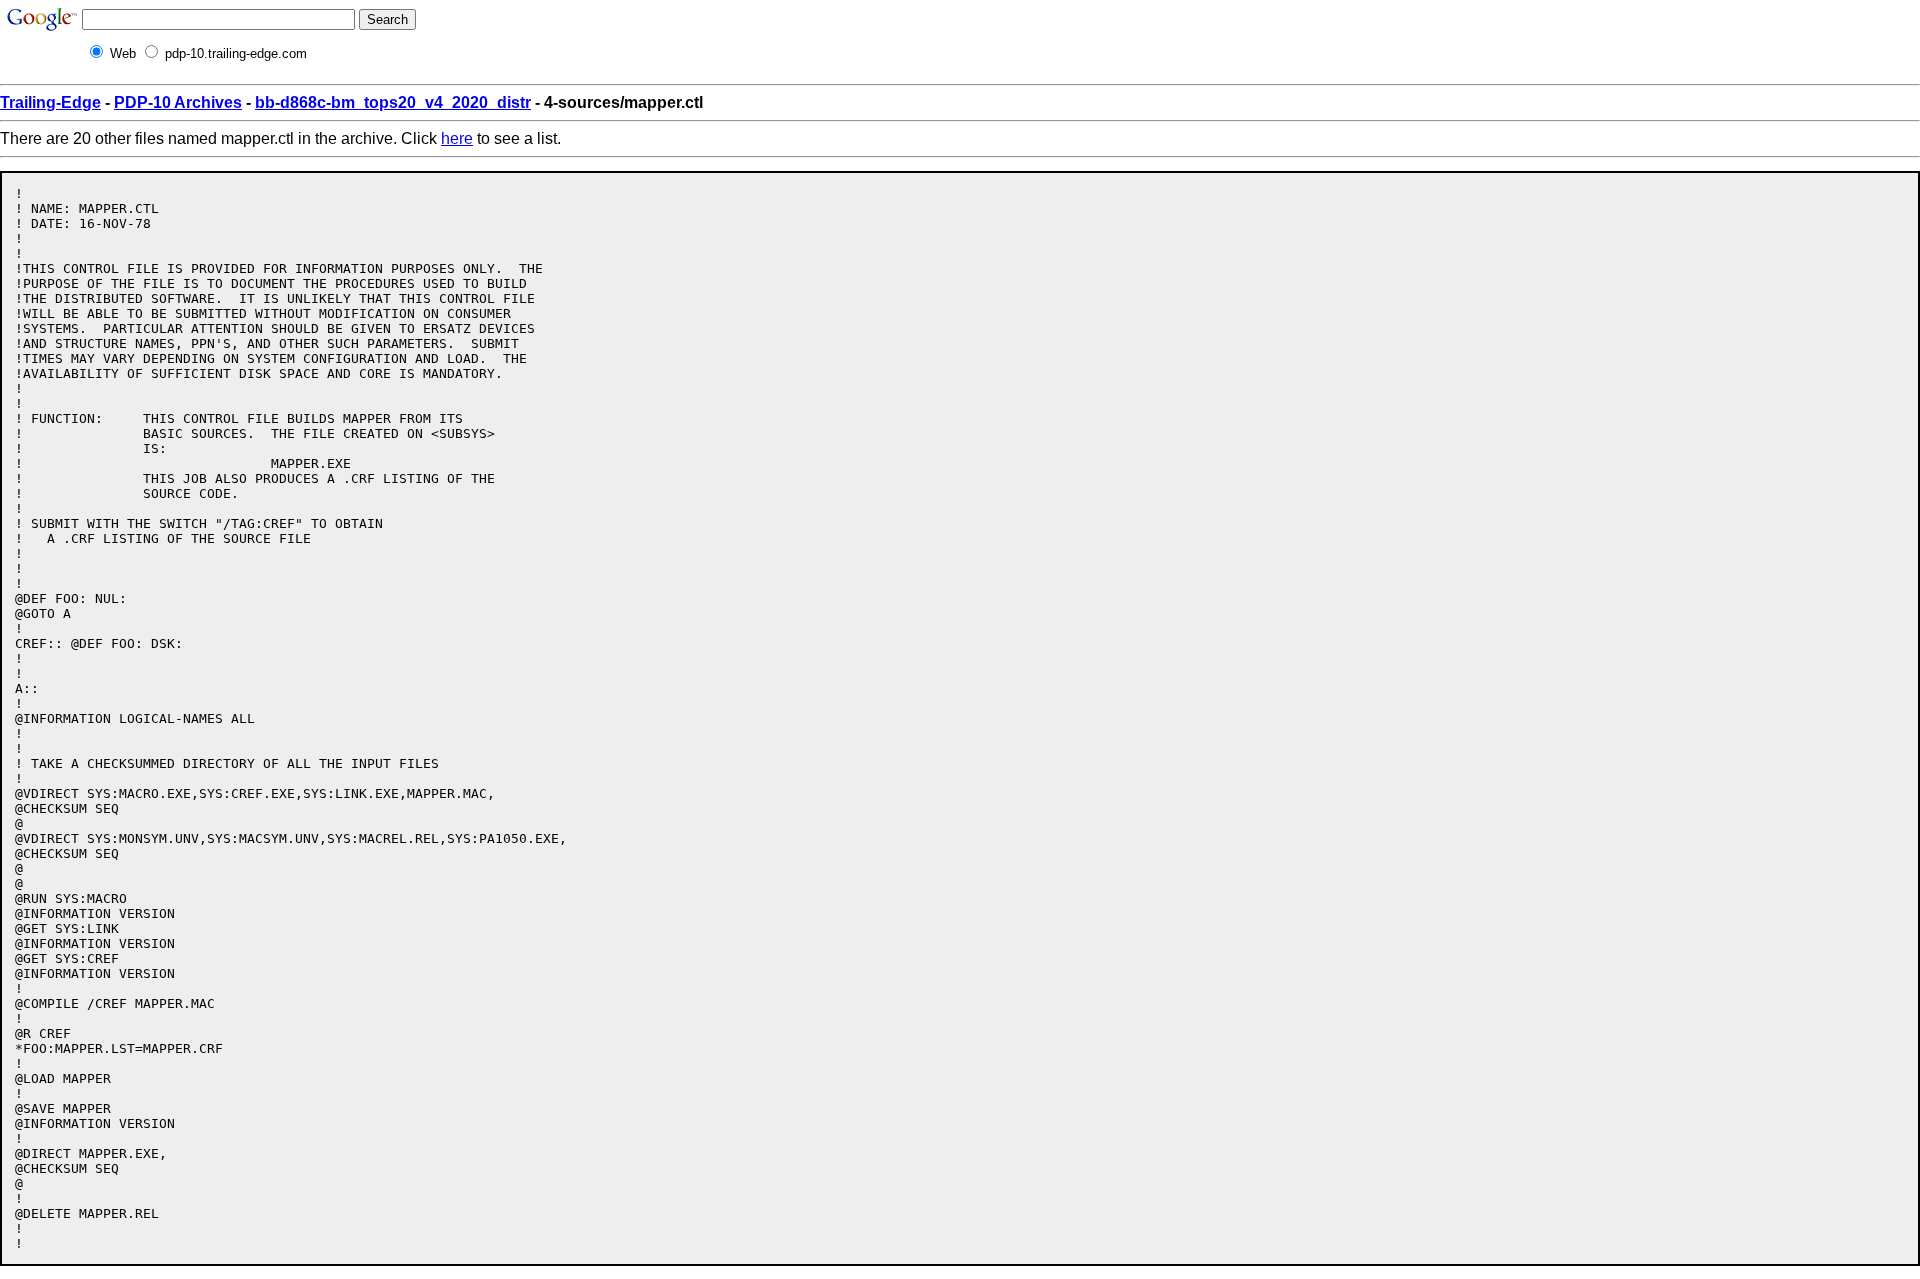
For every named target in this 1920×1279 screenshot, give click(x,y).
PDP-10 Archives (178, 102)
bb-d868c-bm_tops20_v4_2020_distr (393, 102)
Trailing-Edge (50, 102)
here (457, 138)
